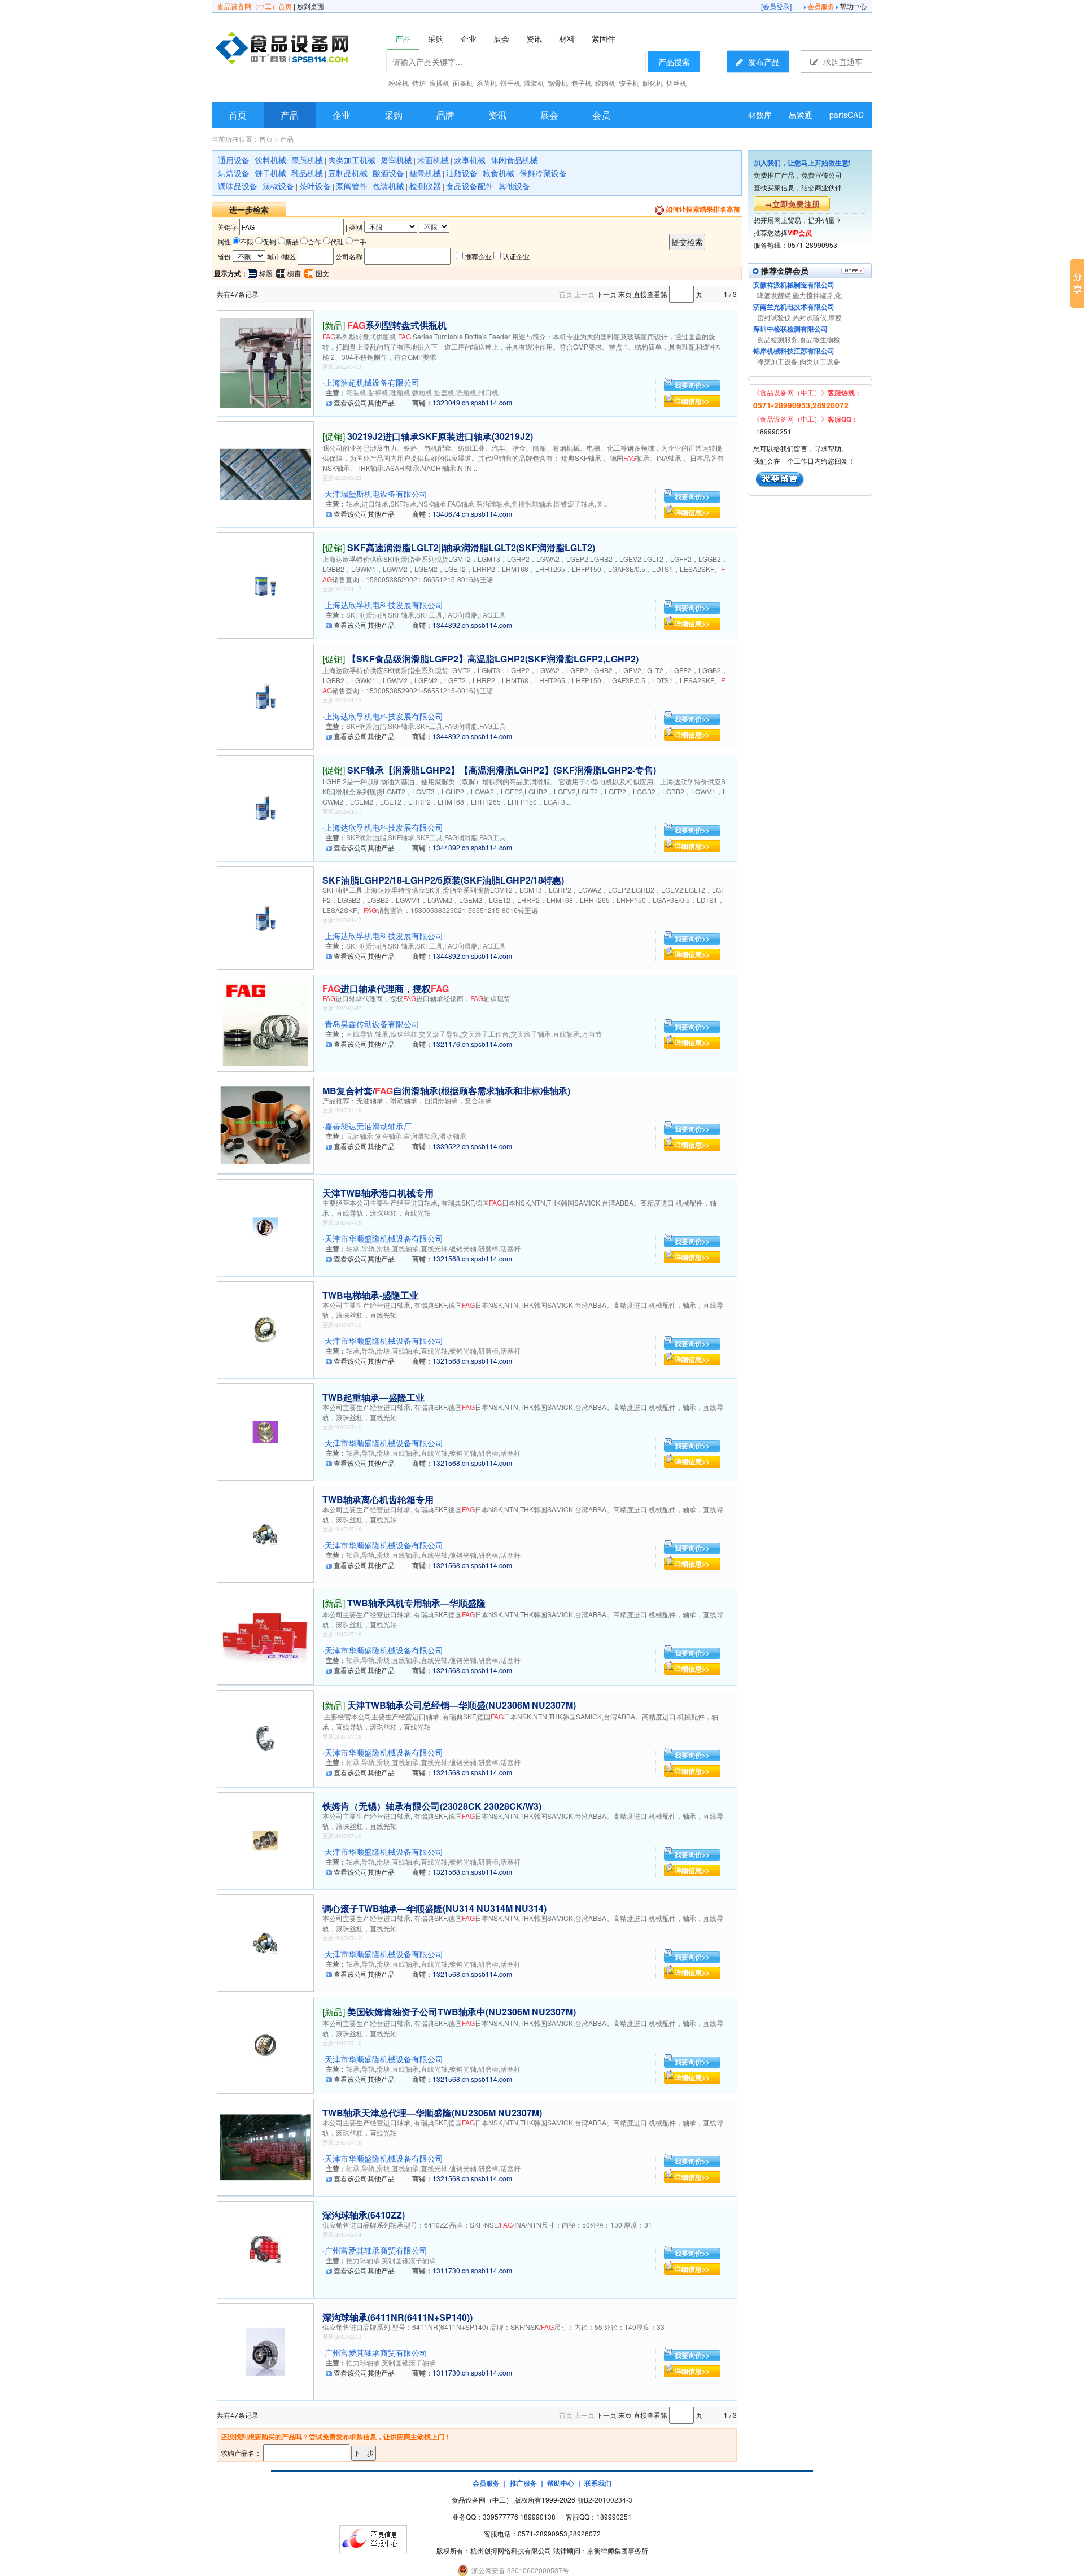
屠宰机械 (396, 160)
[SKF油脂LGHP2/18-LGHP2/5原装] (265, 917)
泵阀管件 (352, 186)
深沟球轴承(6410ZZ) (364, 2215)
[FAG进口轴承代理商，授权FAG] (265, 1022)
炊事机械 (470, 160)
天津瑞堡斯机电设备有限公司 (376, 494)
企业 (342, 115)
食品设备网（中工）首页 (255, 6)
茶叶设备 (315, 186)
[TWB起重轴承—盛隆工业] (265, 1431)
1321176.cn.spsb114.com (472, 1044)
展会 (549, 115)
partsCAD (847, 115)
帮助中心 (853, 6)
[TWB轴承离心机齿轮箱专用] (265, 1533)
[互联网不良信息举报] (373, 2538)
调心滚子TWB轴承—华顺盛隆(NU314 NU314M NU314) (434, 1908)
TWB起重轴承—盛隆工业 (373, 1397)
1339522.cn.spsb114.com (472, 1146)
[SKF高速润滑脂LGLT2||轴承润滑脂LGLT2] (265, 584)
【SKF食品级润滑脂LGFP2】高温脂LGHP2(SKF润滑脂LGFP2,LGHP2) (493, 659)
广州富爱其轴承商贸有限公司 (376, 2250)
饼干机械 (270, 173)
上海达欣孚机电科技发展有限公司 (384, 605)
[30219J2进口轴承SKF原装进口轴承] (265, 473)
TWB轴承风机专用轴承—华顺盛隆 (416, 1603)
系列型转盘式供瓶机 (397, 325)
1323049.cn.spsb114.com (472, 402)
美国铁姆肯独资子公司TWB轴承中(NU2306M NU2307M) (462, 2012)
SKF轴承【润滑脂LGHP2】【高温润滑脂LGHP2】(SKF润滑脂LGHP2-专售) (502, 770)
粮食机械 (499, 173)
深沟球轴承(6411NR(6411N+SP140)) (397, 2317)
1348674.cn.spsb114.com (472, 514)
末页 (625, 294)
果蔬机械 (307, 160)
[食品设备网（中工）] (311, 50)
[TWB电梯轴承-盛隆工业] (265, 1328)
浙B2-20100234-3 (605, 2499)
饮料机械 (270, 160)
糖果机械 (425, 173)
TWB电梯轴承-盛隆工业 (370, 1295)
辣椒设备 (278, 186)
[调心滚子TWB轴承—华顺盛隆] (265, 1942)
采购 (394, 115)
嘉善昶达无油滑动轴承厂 (368, 1126)
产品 (290, 115)
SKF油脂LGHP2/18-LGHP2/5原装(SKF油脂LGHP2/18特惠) (443, 880)
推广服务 (523, 2483)
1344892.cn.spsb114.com (472, 625)
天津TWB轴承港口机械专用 (378, 1193)
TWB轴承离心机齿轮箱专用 (378, 1499)
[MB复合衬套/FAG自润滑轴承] (265, 1124)
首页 (238, 115)
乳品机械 (307, 173)
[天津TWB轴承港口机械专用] (265, 1226)
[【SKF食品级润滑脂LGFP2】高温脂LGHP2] (265, 695)
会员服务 (821, 6)
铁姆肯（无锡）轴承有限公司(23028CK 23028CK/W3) (432, 1806)
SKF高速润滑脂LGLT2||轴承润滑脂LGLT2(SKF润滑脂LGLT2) (471, 547)
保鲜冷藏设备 (543, 173)
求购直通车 (842, 62)
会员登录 (776, 6)
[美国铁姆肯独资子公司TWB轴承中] (265, 2044)
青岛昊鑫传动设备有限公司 (372, 1024)
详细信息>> (692, 401)
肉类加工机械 (352, 160)
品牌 (445, 115)
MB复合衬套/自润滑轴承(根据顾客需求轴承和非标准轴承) (446, 1091)
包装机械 (388, 186)
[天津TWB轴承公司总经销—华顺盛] (265, 1737)
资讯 (497, 115)
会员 (601, 115)
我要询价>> (692, 385)
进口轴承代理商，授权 (386, 988)
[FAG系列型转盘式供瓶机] (265, 362)
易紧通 (801, 115)
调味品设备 (238, 186)
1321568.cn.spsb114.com (472, 1258)
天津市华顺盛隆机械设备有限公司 (384, 1238)
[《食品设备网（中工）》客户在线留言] (780, 478)
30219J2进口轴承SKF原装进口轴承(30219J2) (440, 436)
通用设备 (234, 160)
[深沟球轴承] (265, 2248)
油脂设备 (462, 173)
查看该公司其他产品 (364, 402)
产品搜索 (674, 62)
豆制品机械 (348, 173)
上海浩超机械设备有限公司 (372, 382)
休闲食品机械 (514, 160)
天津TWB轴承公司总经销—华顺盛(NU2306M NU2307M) (462, 1705)
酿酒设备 (388, 173)
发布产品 (763, 62)
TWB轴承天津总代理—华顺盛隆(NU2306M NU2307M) (432, 2113)
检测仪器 (425, 186)
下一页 (606, 294)
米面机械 (433, 160)
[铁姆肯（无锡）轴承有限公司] (265, 1839)
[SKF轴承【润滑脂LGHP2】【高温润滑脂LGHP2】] (265, 807)
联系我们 (598, 2483)
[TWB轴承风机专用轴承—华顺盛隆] (265, 1635)
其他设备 (514, 186)
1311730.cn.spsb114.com (472, 2270)
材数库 (760, 115)
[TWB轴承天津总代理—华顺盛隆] (265, 2146)
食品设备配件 (470, 186)
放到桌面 (311, 6)
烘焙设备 (234, 173)
